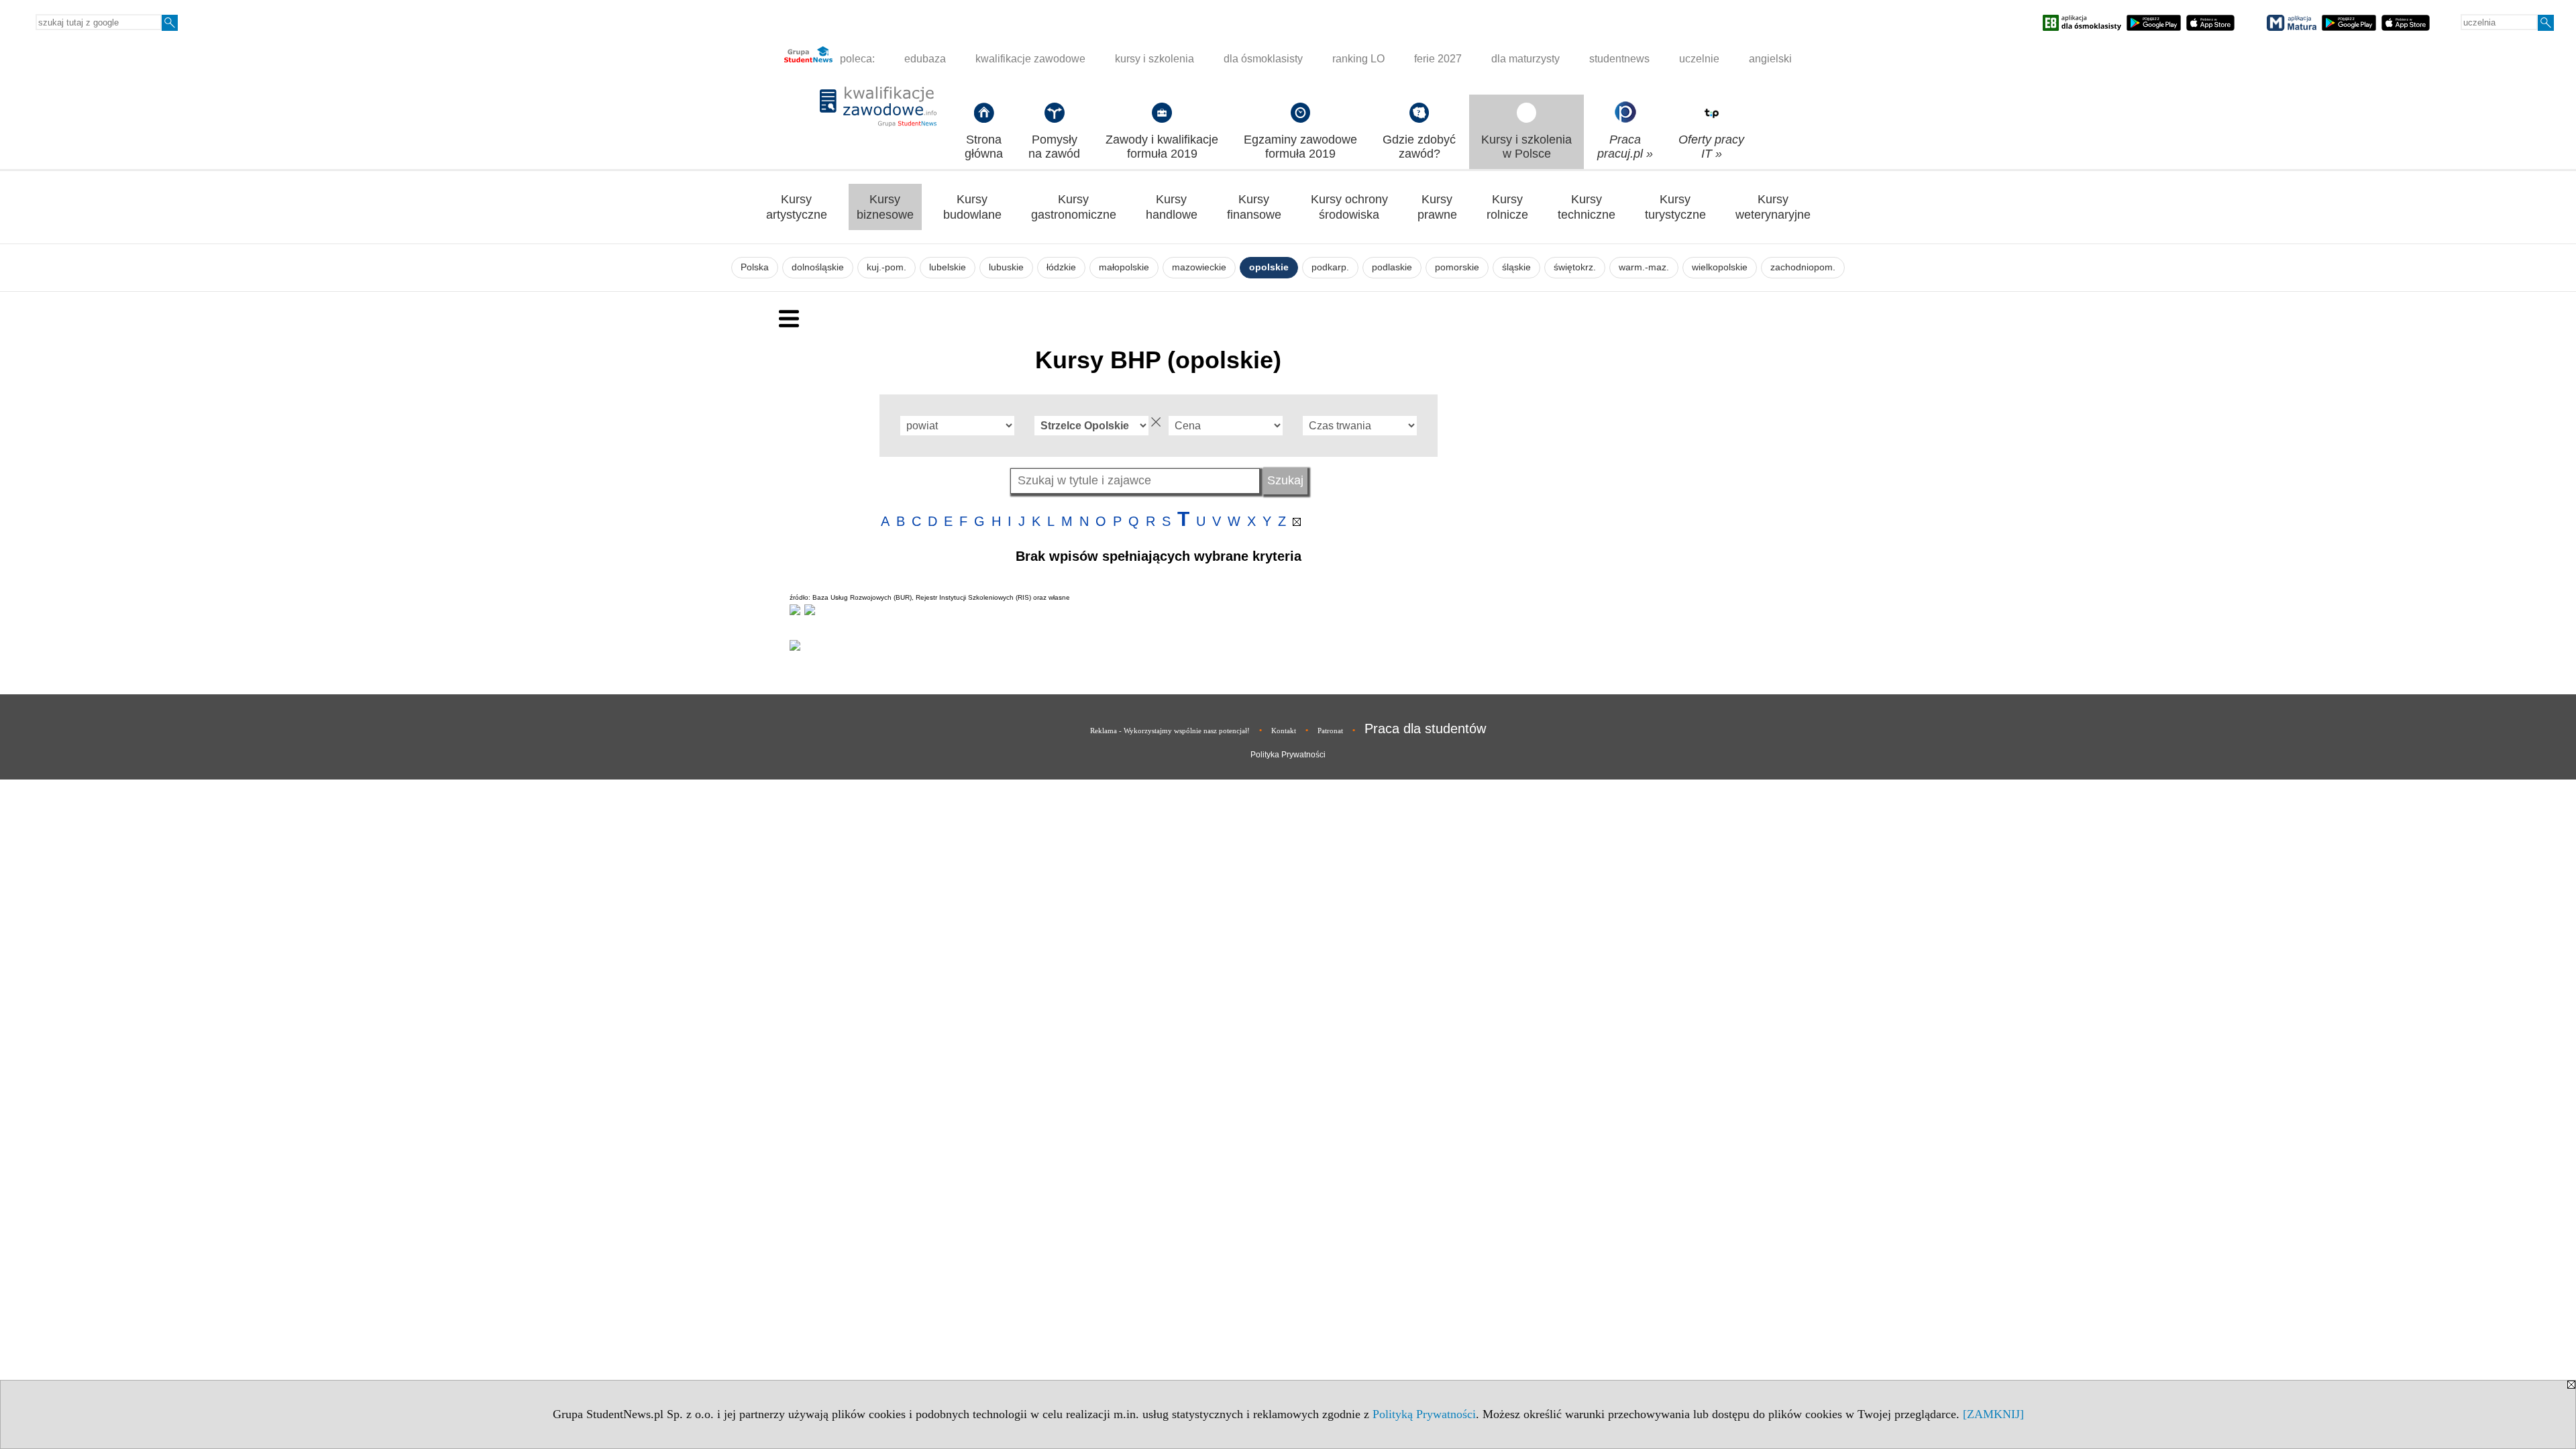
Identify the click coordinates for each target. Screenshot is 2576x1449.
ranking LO (1358, 59)
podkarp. (1330, 267)
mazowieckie (1199, 267)
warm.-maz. (1644, 267)
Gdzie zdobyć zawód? (1419, 147)
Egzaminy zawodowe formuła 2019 (1300, 147)
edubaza (925, 59)
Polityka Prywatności (1288, 755)
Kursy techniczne (1587, 207)
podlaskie (1392, 267)
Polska (755, 267)
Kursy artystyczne (797, 207)
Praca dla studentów (1425, 729)
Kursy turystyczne (1675, 207)
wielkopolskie (1720, 267)
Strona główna (984, 147)
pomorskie (1457, 267)
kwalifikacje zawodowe (1030, 59)
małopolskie (1124, 267)
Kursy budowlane (972, 207)
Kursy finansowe (1254, 207)
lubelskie (948, 267)
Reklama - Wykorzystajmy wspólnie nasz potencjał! (1170, 731)
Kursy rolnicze (1507, 207)
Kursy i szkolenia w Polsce (1526, 147)
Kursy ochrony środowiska (1349, 207)
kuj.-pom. (887, 267)
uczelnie (1699, 59)
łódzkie (1061, 267)
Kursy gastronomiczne (1074, 207)
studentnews (1619, 59)
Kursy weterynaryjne (1773, 207)
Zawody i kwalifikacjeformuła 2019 (1162, 147)
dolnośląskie (818, 267)
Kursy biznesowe (885, 207)
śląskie (1516, 267)
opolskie (1269, 267)
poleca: (856, 59)
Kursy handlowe (1172, 207)
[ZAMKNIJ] (1993, 1414)
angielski (1770, 59)
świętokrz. (1575, 267)
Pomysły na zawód (1054, 147)
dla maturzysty (1525, 59)
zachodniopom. (1803, 267)
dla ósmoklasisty (1263, 59)
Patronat (1330, 731)
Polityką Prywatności (1424, 1414)
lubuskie (1006, 267)
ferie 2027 (1438, 59)
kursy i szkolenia (1155, 59)
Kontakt (1284, 731)
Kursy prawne (1437, 207)
